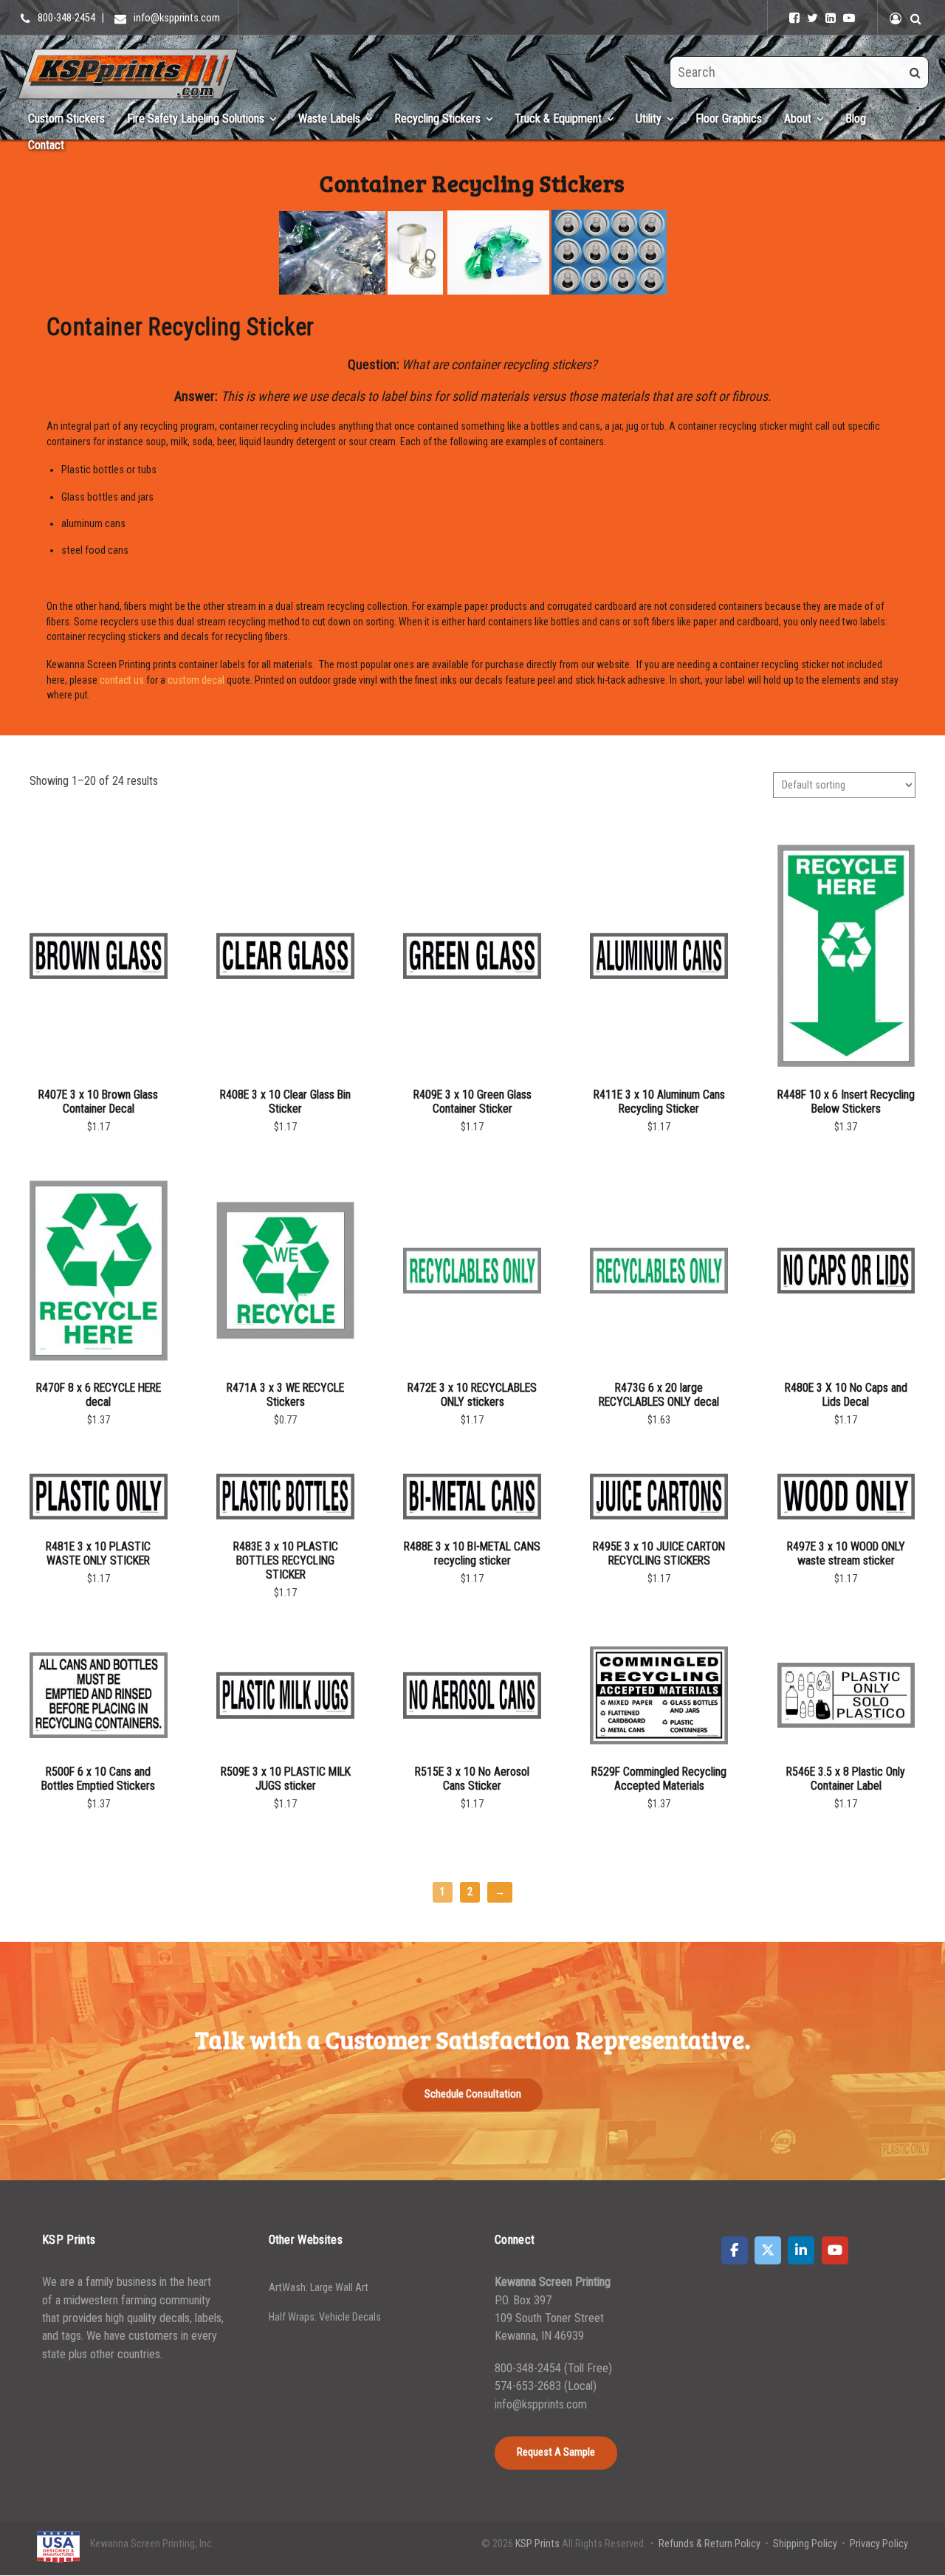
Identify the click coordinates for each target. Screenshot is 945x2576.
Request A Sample (556, 2452)
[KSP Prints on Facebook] (735, 2250)
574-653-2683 (529, 2386)
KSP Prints (537, 2544)
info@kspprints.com (541, 2404)
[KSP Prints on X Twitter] (768, 2250)
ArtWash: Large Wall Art (319, 2288)
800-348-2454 (528, 2368)
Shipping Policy (805, 2544)
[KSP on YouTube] (849, 18)
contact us (122, 680)
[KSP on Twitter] (812, 18)
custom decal (196, 680)
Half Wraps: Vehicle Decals (325, 2317)
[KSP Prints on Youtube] (835, 2250)
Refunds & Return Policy (709, 2544)
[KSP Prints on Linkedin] (801, 2250)
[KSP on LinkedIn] (831, 18)
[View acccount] (896, 18)
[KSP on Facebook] (794, 18)
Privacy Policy (879, 2544)
